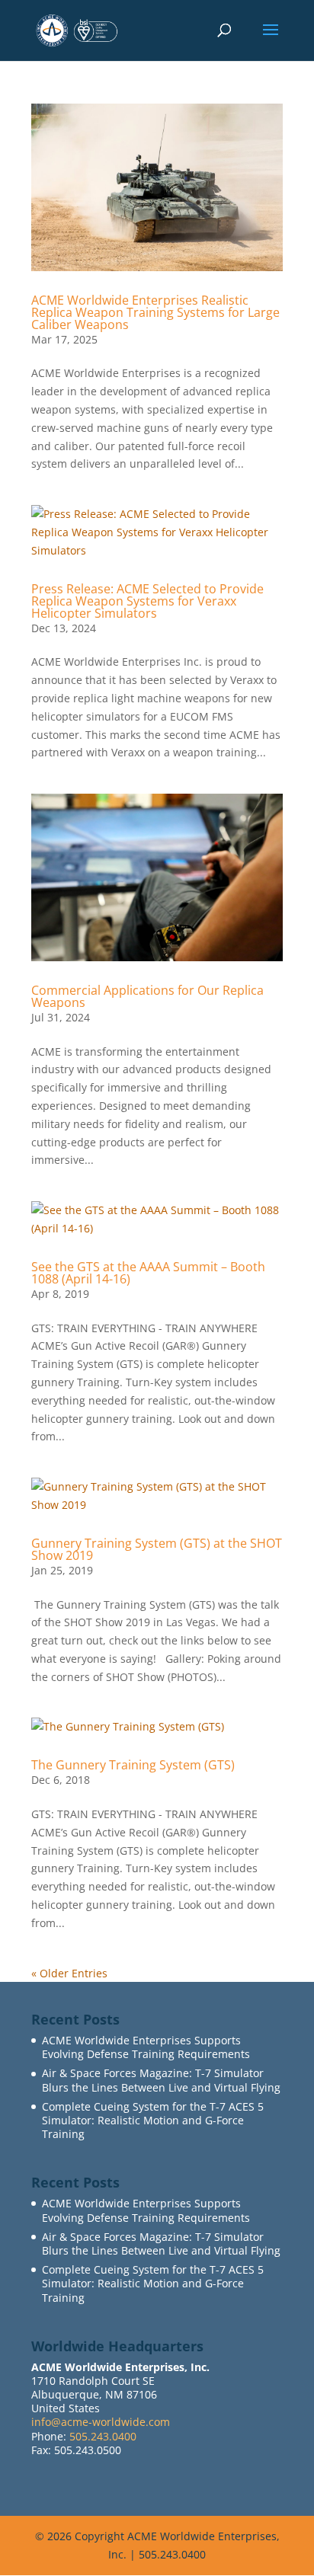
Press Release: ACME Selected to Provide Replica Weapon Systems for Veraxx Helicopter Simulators (147, 601)
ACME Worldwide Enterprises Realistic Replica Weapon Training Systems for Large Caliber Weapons (155, 312)
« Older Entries (69, 1973)
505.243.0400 (103, 2436)
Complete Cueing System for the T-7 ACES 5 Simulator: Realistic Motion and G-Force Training (153, 2120)
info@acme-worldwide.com (101, 2422)
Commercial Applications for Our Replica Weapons (147, 996)
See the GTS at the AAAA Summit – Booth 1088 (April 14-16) (148, 1273)
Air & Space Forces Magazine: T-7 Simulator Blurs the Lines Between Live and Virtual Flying (161, 2080)
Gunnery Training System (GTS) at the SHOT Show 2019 (157, 1549)
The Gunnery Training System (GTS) (133, 1765)
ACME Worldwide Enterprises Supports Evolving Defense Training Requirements (146, 2047)
